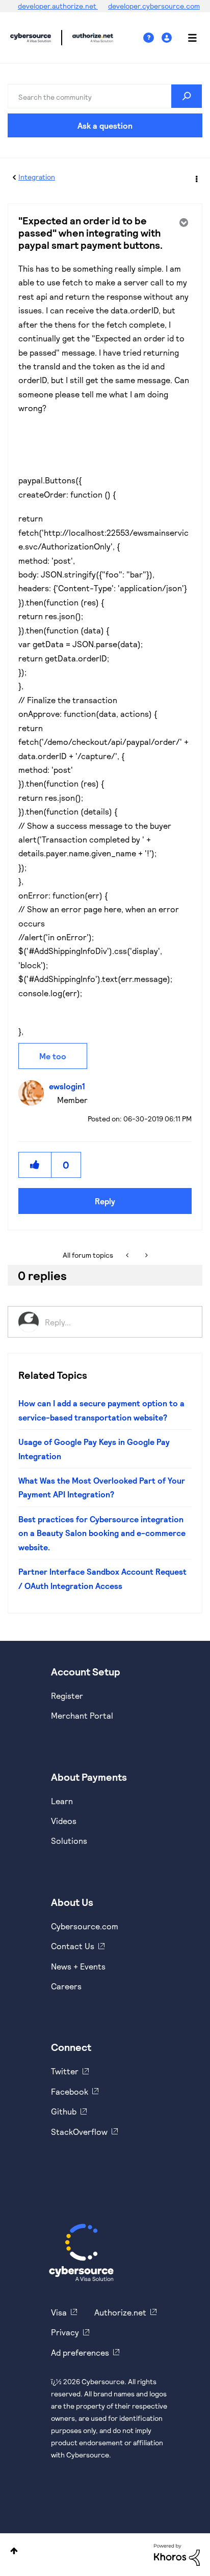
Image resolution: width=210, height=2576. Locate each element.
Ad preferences (80, 2352)
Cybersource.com (85, 1926)
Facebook (70, 2091)
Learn (62, 1801)
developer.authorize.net (58, 6)
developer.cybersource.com (154, 6)
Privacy (65, 2332)
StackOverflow (79, 2132)
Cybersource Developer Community (31, 38)
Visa (59, 2312)
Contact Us (73, 1946)
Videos (64, 1821)
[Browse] (187, 38)
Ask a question (105, 125)
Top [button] (14, 2551)
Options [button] (196, 178)
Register (67, 1696)
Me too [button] (53, 1056)
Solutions (69, 1841)
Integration (37, 177)
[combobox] (105, 96)
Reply (105, 1201)
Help (152, 38)
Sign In (168, 38)
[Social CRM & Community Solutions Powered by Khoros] (177, 2554)
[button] (35, 1165)
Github (64, 2111)
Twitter (65, 2071)
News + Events (78, 1966)
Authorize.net (120, 2312)
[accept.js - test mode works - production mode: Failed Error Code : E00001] (146, 1255)
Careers (66, 1986)
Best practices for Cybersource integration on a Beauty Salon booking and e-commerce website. (102, 1533)
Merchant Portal (82, 1715)
